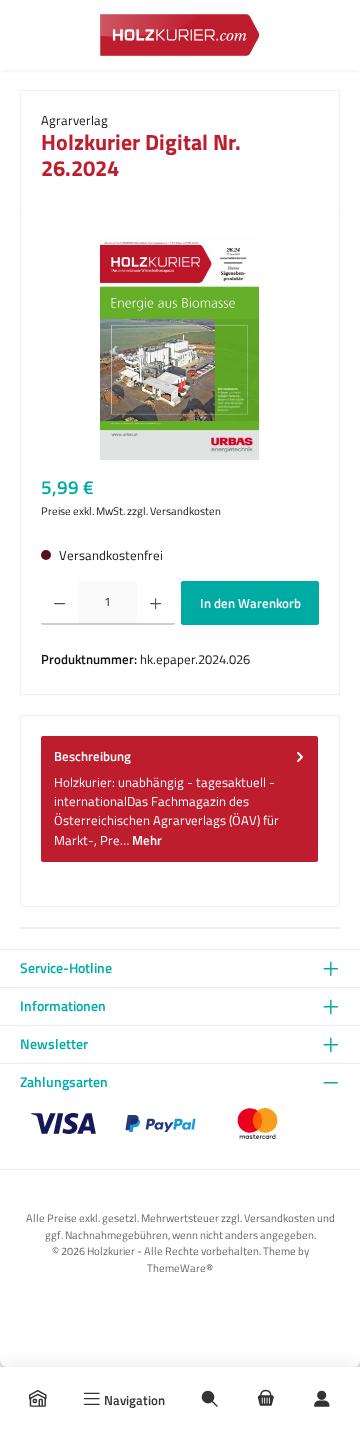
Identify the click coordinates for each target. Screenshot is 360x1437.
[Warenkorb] (266, 1400)
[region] (180, 347)
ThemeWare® (180, 1267)
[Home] (38, 1400)
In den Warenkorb (250, 603)
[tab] (179, 799)
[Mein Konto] (322, 1400)
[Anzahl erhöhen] (155, 603)
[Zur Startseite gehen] (180, 34)
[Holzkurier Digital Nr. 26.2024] (179, 347)
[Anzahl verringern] (59, 603)
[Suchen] (210, 1400)
